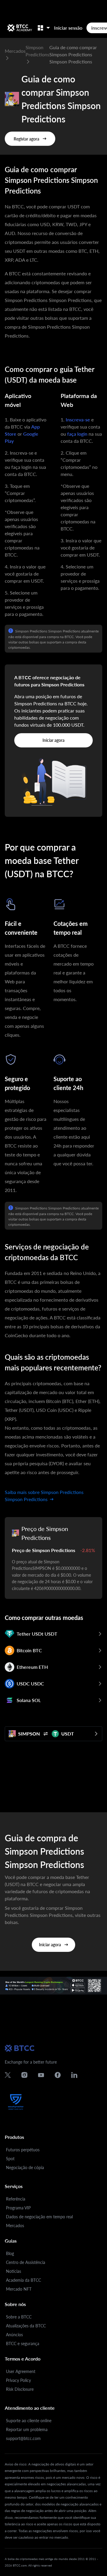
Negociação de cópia (25, 2167)
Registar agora (26, 139)
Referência (16, 2199)
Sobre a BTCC (19, 2317)
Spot (10, 2159)
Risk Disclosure (20, 2389)
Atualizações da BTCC (26, 2326)
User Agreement (21, 2371)
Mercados (15, 2226)
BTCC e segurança (23, 2344)
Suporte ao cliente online (29, 2421)
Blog (10, 2253)
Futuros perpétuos (23, 2150)
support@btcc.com (23, 2438)
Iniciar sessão (68, 28)
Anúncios (14, 2335)
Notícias (14, 2271)
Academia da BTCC (23, 2280)
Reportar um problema (27, 2429)
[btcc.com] (20, 28)
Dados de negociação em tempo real (39, 2217)
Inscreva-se (78, 420)
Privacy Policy (18, 2380)
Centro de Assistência (26, 2262)
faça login (77, 434)
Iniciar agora (53, 740)
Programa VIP (18, 2208)
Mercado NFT (19, 2289)
